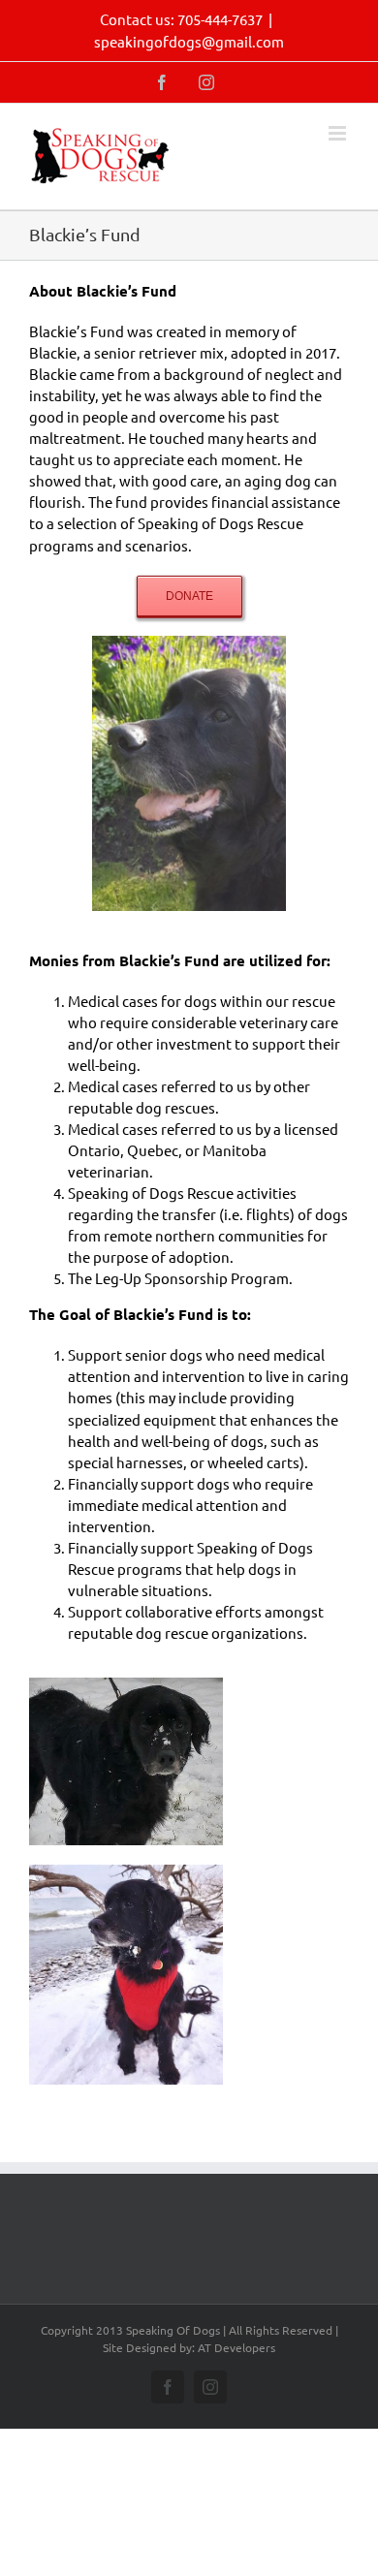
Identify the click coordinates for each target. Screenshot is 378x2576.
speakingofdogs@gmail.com (189, 41)
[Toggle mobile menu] (339, 133)
